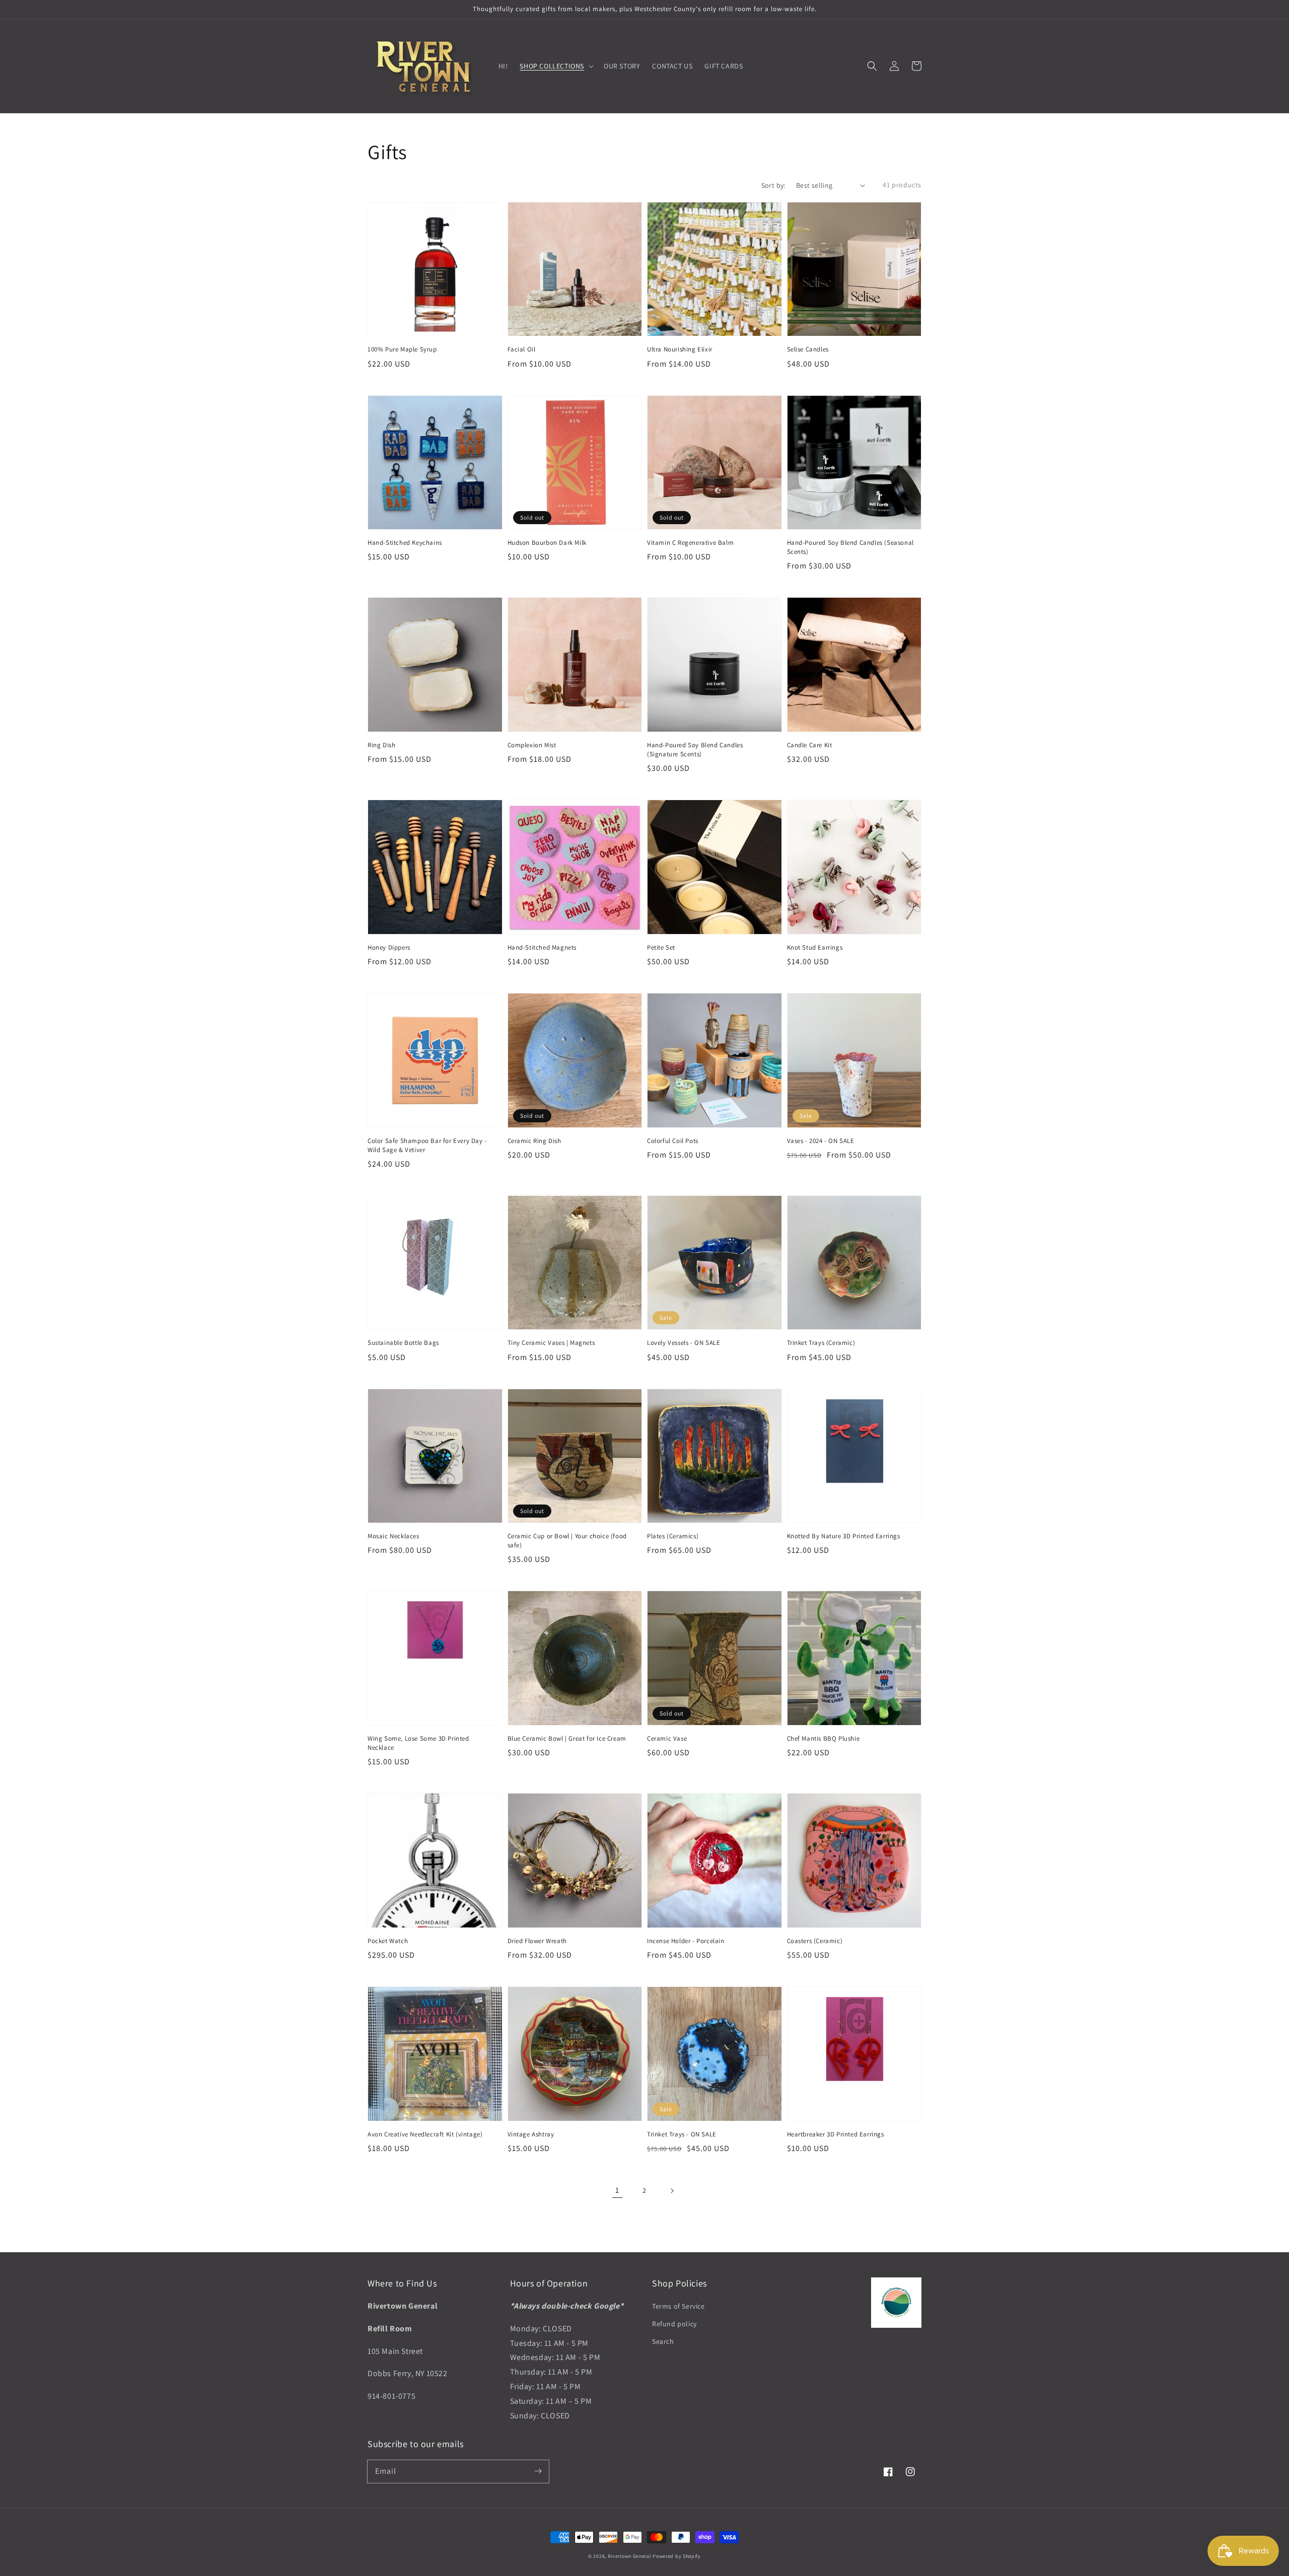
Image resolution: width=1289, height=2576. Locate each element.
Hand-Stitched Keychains (405, 543)
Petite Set (661, 947)
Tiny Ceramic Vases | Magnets (551, 1343)
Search (663, 2341)
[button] (872, 66)
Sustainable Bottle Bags (403, 1343)
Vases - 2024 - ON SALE (821, 1141)
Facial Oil (522, 349)
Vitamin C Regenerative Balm (690, 543)
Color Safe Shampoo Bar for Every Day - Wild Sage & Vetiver (427, 1145)
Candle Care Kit (810, 745)
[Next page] (672, 2191)
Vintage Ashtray (531, 2134)
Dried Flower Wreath (537, 1941)
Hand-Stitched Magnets (542, 947)
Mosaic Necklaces (393, 1536)
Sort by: (773, 185)
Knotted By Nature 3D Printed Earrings (844, 1536)
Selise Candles (808, 349)
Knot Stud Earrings (815, 947)
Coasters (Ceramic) (815, 1941)
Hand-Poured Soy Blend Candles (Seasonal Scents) (850, 547)
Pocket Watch (388, 1941)
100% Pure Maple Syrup (402, 349)
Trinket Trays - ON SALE (682, 2134)
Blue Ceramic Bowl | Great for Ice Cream (567, 1738)
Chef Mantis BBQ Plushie (823, 1738)
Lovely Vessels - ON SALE (684, 1343)
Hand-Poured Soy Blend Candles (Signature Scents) (695, 749)
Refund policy (674, 2324)
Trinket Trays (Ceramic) (821, 1343)
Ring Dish (381, 745)
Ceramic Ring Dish (534, 1141)
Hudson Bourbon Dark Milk (547, 543)
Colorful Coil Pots (673, 1141)
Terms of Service (678, 2306)
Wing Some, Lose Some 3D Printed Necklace (418, 1743)
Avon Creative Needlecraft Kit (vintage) (425, 2134)
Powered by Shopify (677, 2556)
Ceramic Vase (667, 1738)
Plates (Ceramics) (673, 1536)
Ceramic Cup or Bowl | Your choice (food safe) (567, 1541)
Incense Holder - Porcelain (686, 1941)
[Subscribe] (538, 2471)
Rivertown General (630, 2556)
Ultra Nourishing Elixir (680, 349)
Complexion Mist (532, 745)
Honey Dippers (389, 947)
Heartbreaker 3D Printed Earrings (836, 2134)
